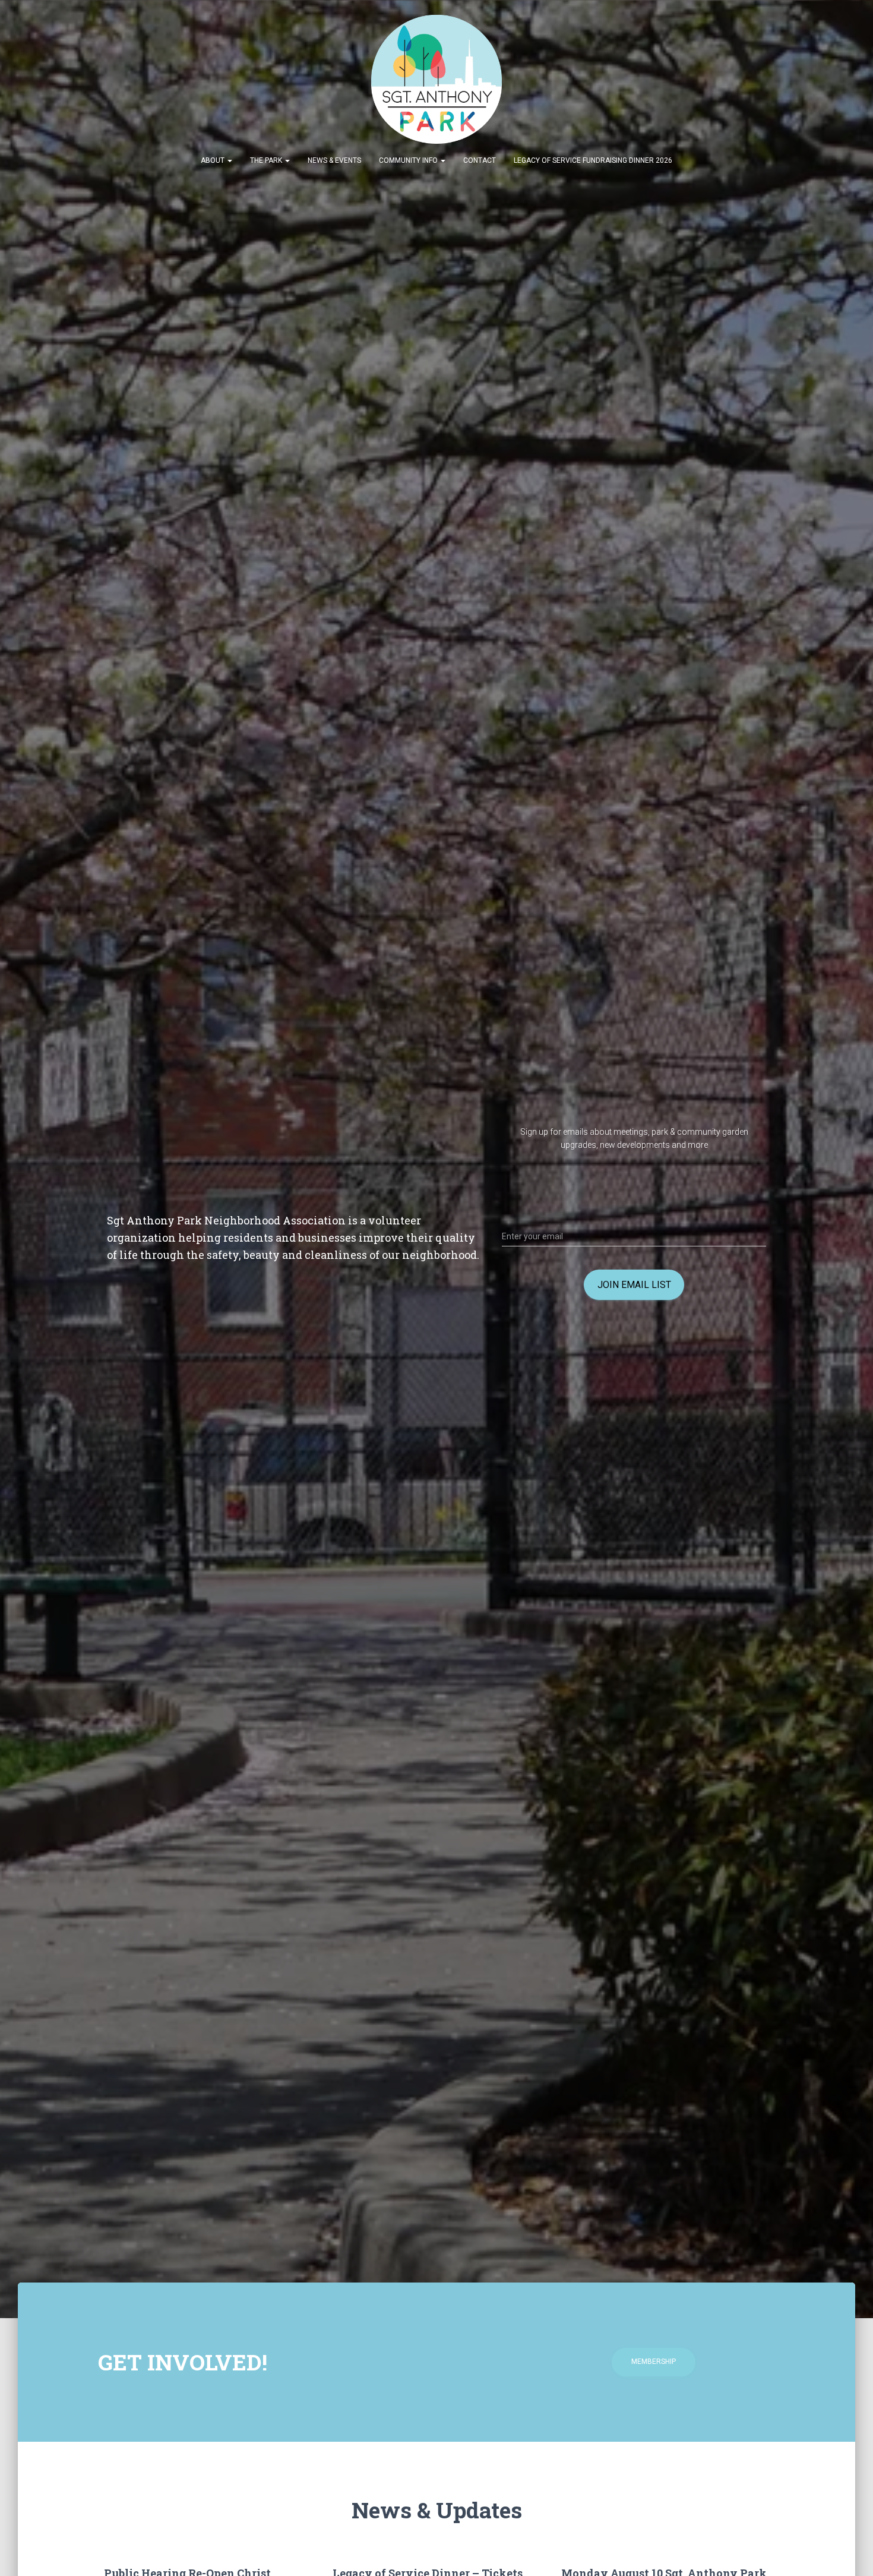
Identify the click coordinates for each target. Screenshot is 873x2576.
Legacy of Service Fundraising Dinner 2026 (593, 160)
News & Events (334, 160)
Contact (480, 160)
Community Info (409, 160)
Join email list (634, 1285)
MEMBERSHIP (654, 2362)
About (213, 160)
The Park (267, 160)
